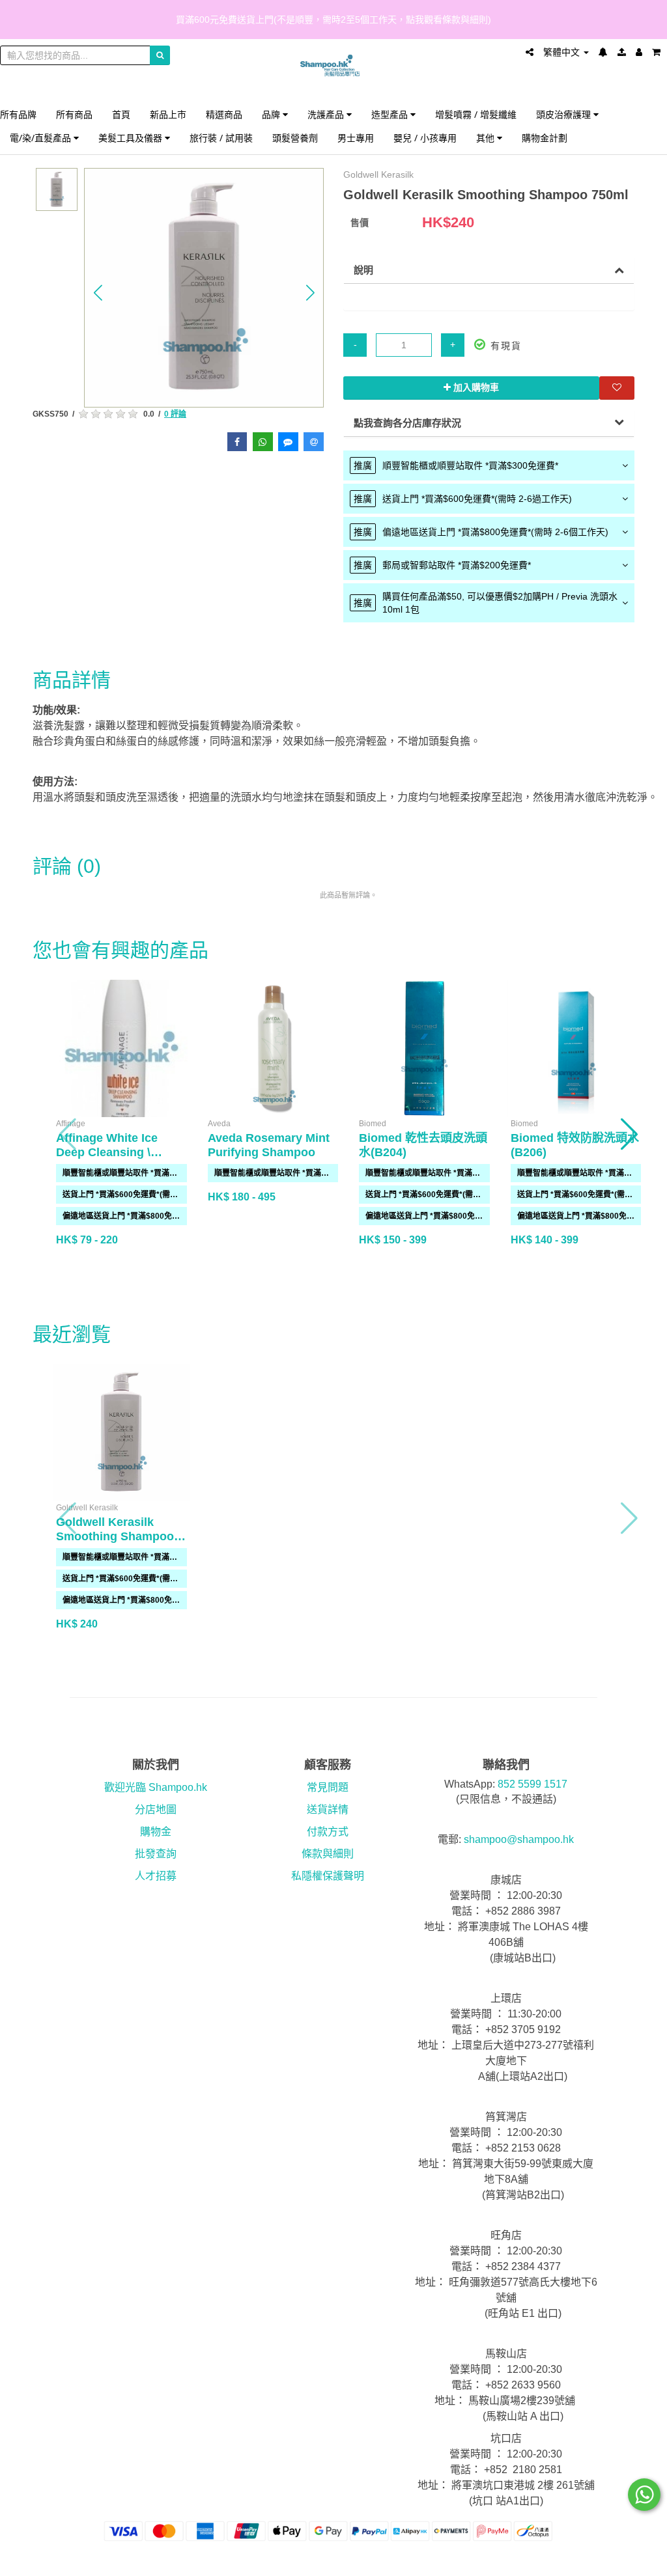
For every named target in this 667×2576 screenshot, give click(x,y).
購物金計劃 (545, 138)
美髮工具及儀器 (132, 138)
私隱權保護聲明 (328, 1876)
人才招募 (156, 1876)
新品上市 (168, 114)
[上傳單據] (622, 52)
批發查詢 (156, 1854)
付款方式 (328, 1832)
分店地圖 (156, 1809)
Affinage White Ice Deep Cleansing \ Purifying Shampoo (110, 1152)
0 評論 (175, 414)
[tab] (489, 465)
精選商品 (224, 114)
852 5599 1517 (532, 1784)
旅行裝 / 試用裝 (221, 138)
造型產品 (391, 114)
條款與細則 (328, 1854)
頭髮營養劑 (295, 138)
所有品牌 (18, 114)
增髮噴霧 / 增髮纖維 (476, 114)
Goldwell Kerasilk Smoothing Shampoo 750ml (115, 1536)
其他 (487, 138)
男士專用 (356, 138)
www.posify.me (623, 2560)
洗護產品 (327, 114)
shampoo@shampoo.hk (519, 1839)
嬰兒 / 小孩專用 (425, 138)
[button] (98, 292)
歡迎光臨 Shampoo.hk (156, 1787)
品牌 (272, 114)
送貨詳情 (328, 1809)
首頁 (121, 114)
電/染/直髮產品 (42, 138)
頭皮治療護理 (565, 114)
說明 (363, 270)
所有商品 (74, 114)
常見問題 (328, 1787)
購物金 (156, 1832)
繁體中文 (563, 52)
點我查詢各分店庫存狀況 (407, 423)
